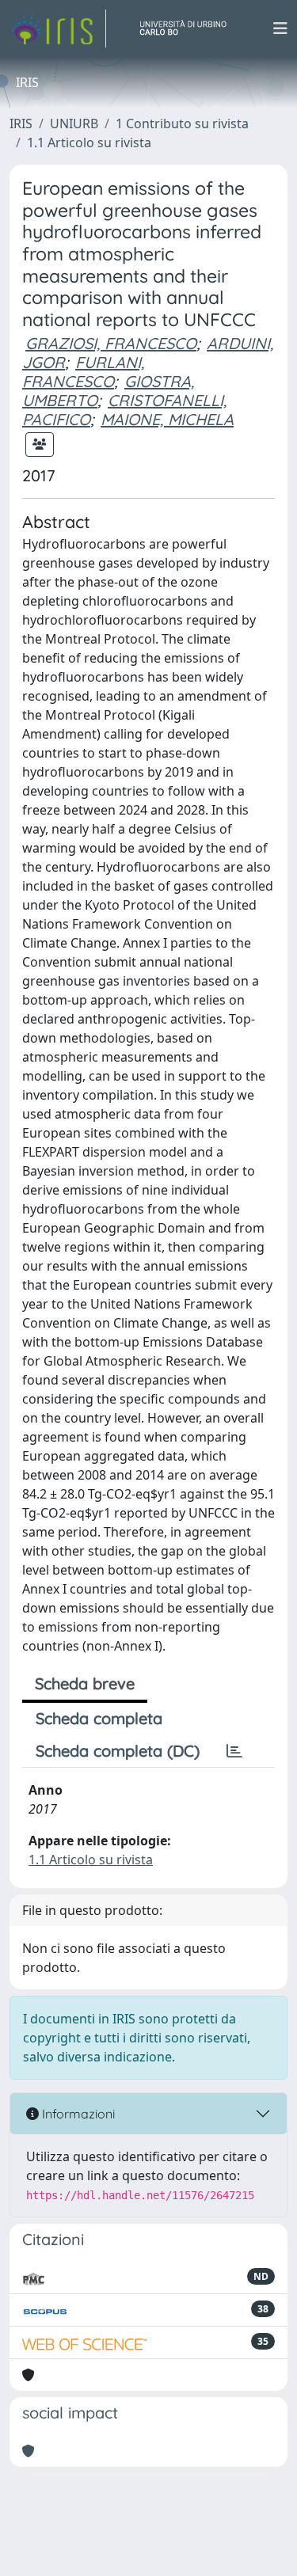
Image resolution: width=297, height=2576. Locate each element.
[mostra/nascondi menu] (280, 28)
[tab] (234, 1751)
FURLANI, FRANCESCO (83, 372)
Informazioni (77, 2114)
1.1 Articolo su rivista (89, 142)
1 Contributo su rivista (182, 123)
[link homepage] (58, 28)
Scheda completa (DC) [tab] (118, 1751)
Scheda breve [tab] (85, 1683)
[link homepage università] (189, 28)
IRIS (21, 123)
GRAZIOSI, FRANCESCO (111, 343)
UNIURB (74, 123)
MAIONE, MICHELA (167, 419)
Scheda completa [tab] (99, 1718)
